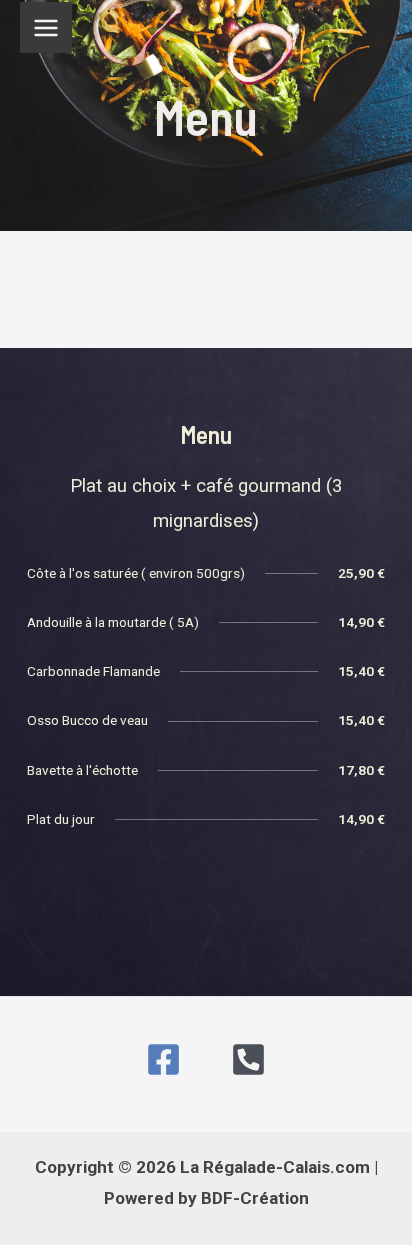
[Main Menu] (46, 28)
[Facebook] (163, 1059)
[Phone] (248, 1059)
